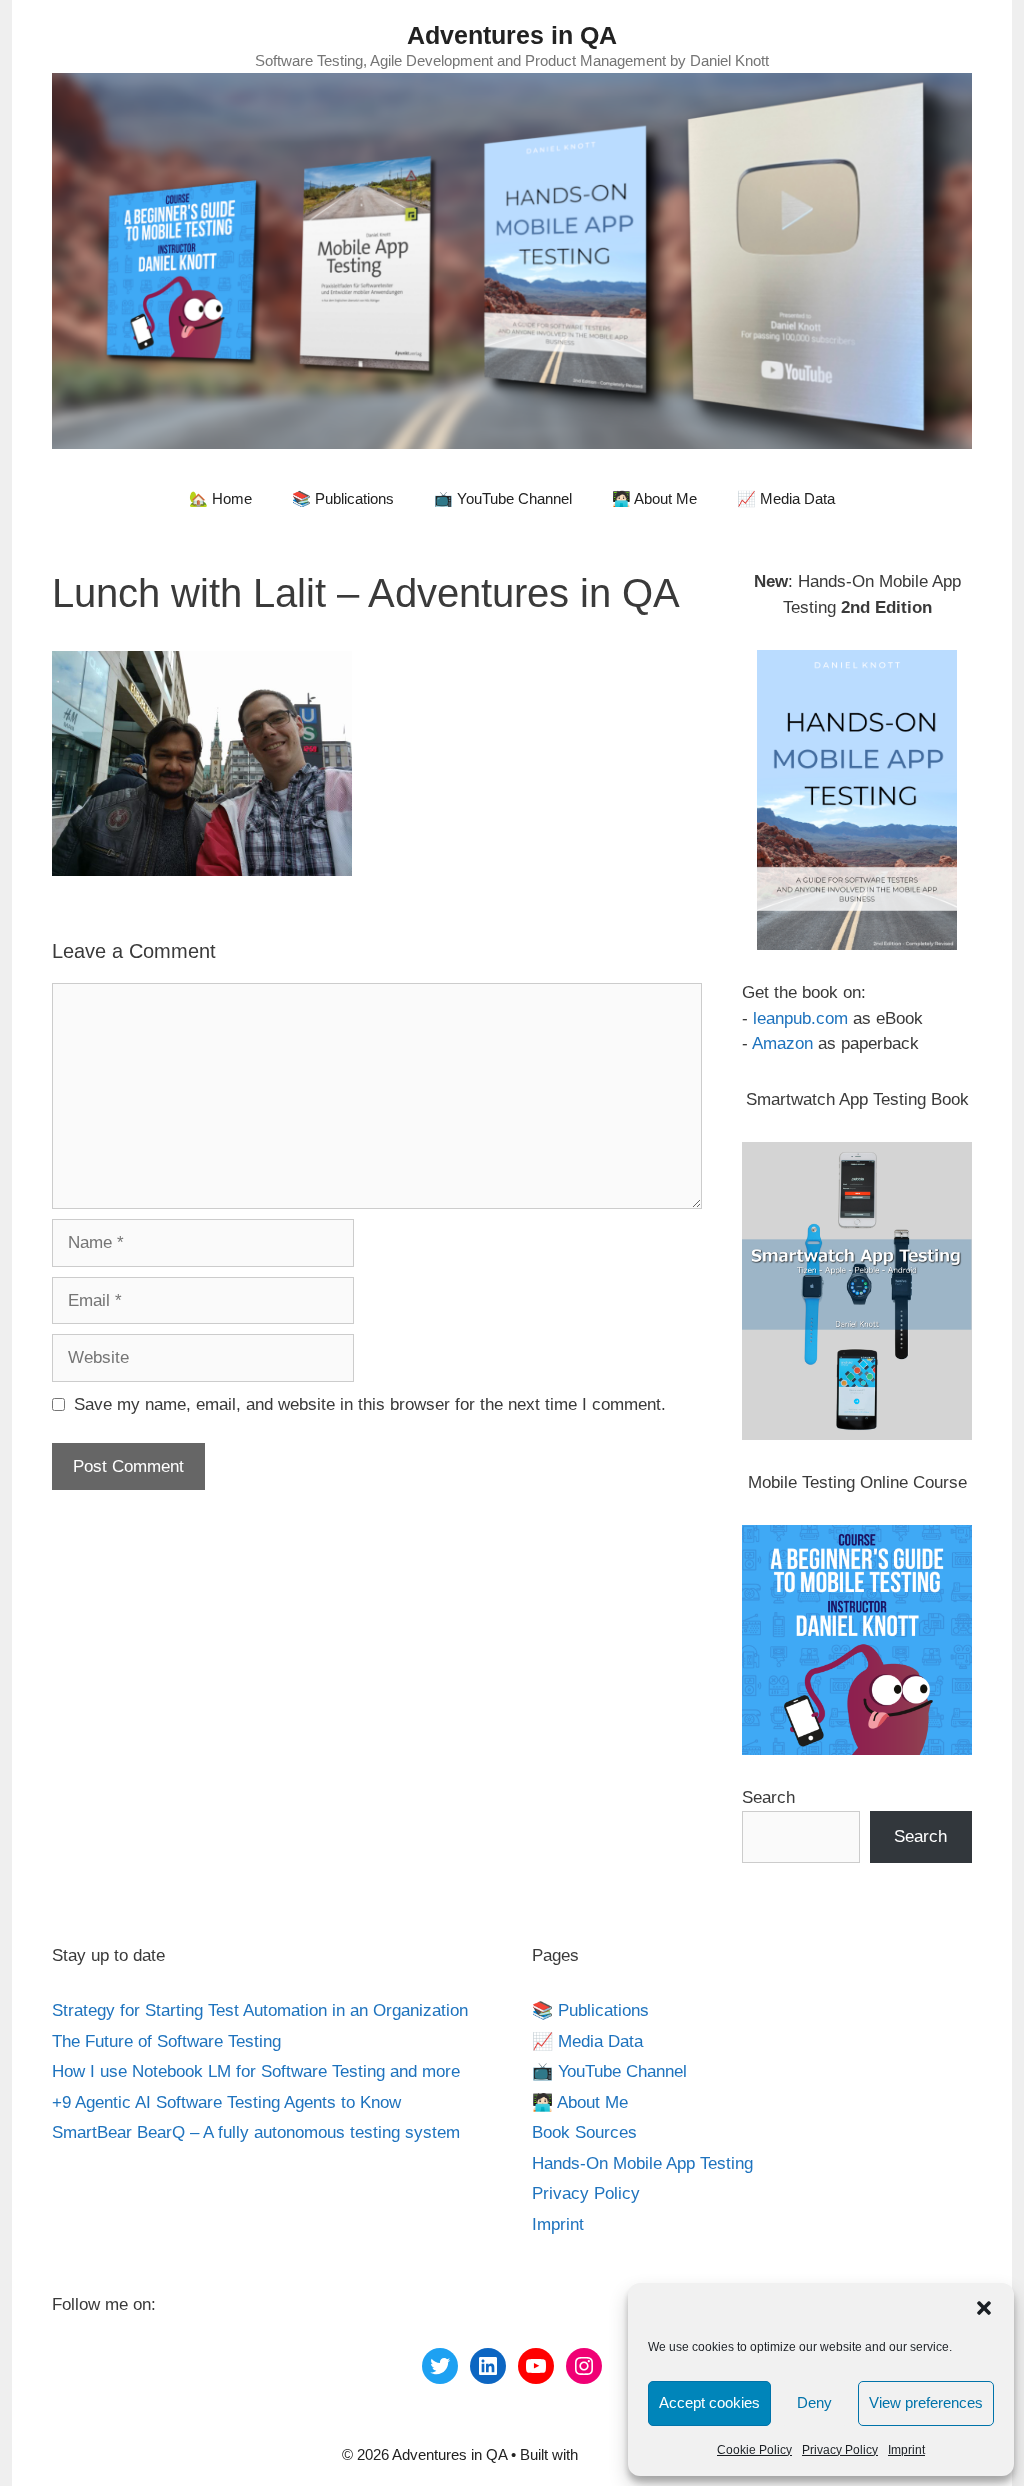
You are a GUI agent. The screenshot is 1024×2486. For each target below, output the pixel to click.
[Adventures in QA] (512, 259)
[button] (984, 2308)
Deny (814, 2402)
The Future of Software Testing (166, 2041)
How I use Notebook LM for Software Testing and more (256, 2071)
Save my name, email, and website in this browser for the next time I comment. (370, 1404)
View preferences (926, 2402)
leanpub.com (800, 1018)
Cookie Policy (754, 2450)
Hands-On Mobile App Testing (642, 2163)
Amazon (782, 1043)
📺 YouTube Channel (503, 498)
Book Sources (584, 2132)
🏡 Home (220, 498)
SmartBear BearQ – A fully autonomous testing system (256, 2132)
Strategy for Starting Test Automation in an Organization (260, 2010)
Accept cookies (709, 2402)
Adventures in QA (512, 35)
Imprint (906, 2450)
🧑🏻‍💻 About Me (654, 498)
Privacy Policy (840, 2450)
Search (768, 1797)
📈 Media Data (786, 498)
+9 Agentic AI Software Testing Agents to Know (226, 2102)
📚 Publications (343, 498)
